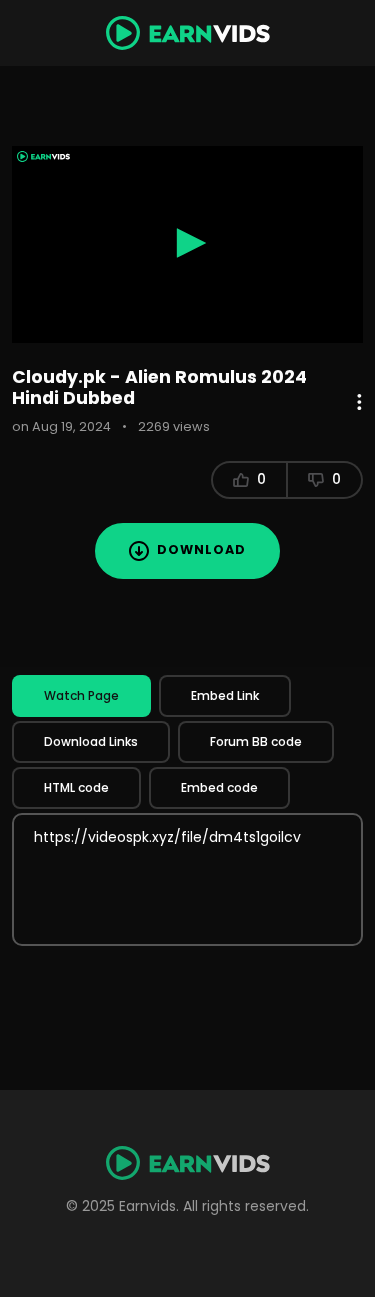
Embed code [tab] (219, 787)
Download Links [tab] (91, 741)
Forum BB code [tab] (256, 741)
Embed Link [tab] (225, 695)
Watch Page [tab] (81, 695)
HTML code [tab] (76, 787)
